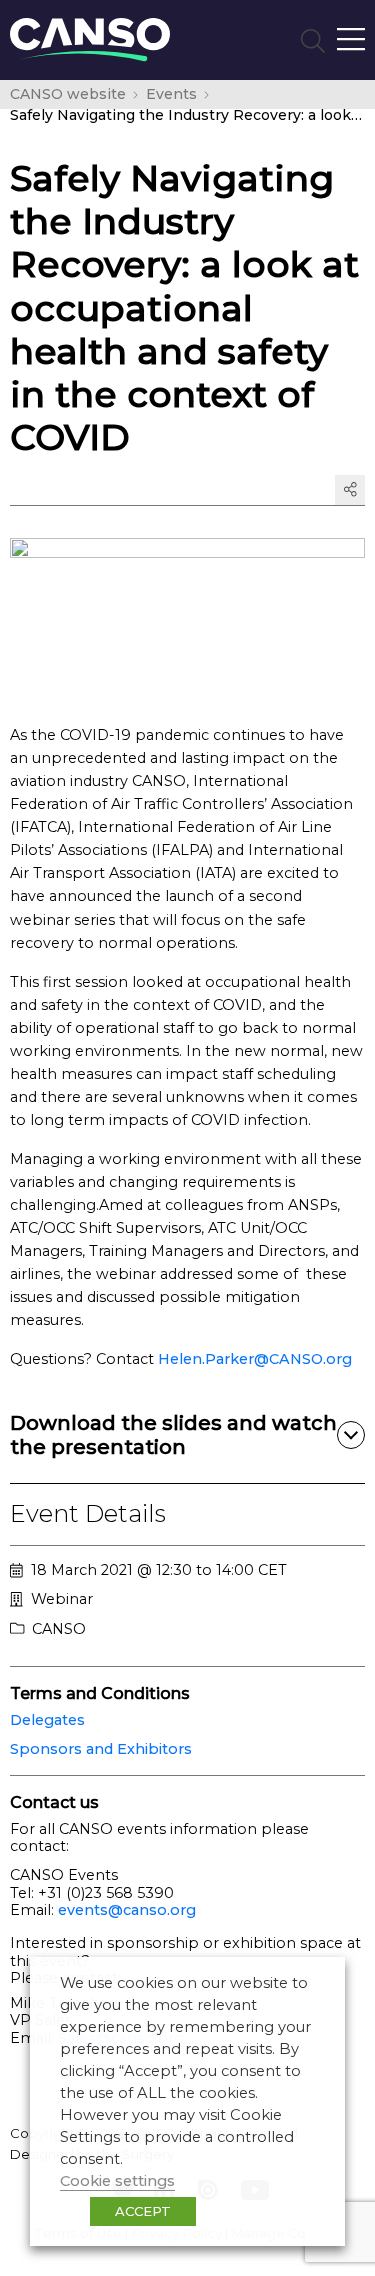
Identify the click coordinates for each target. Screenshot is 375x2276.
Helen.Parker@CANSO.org (255, 1359)
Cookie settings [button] (117, 2181)
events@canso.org (127, 1910)
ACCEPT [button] (143, 2211)
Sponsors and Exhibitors (101, 1749)
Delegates (47, 1720)
